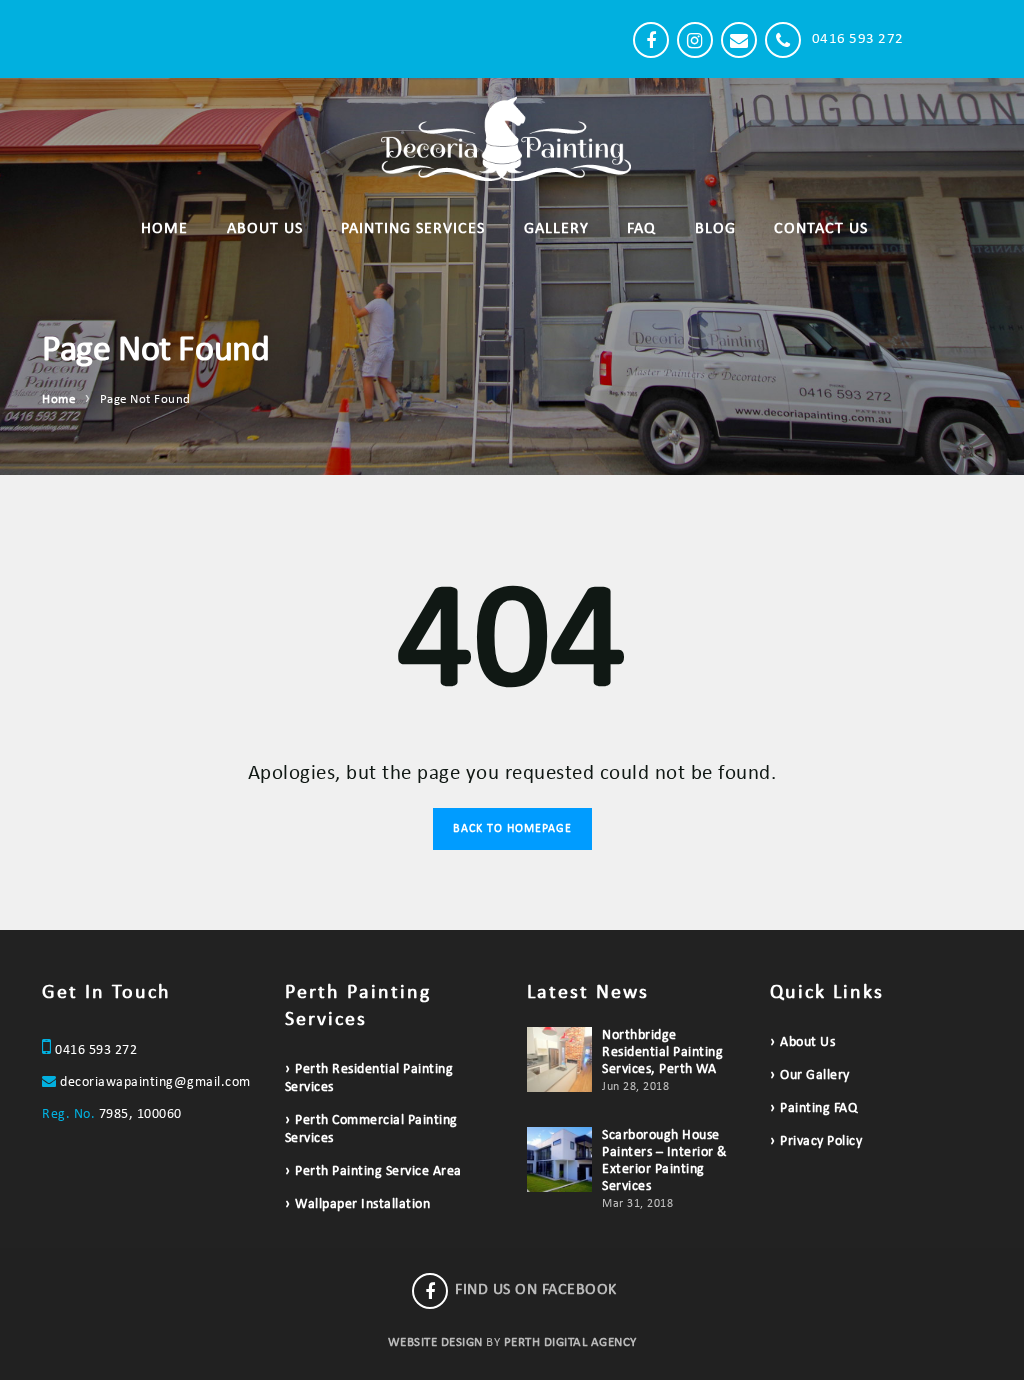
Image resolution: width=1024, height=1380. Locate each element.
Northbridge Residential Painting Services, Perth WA (662, 1052)
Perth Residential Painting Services (369, 1078)
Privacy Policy (821, 1141)
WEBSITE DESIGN (435, 1342)
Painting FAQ (818, 1108)
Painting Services (413, 229)
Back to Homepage (512, 829)
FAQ (641, 229)
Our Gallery (815, 1075)
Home (164, 229)
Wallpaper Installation (362, 1204)
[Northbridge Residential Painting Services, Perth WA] (559, 1059)
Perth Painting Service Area (378, 1171)
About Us (265, 229)
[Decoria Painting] (187, 39)
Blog (715, 229)
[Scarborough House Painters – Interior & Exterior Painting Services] (559, 1159)
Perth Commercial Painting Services (371, 1129)
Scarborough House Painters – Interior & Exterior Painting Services (665, 1161)
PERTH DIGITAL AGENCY (570, 1342)
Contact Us (821, 229)
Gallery (556, 229)
